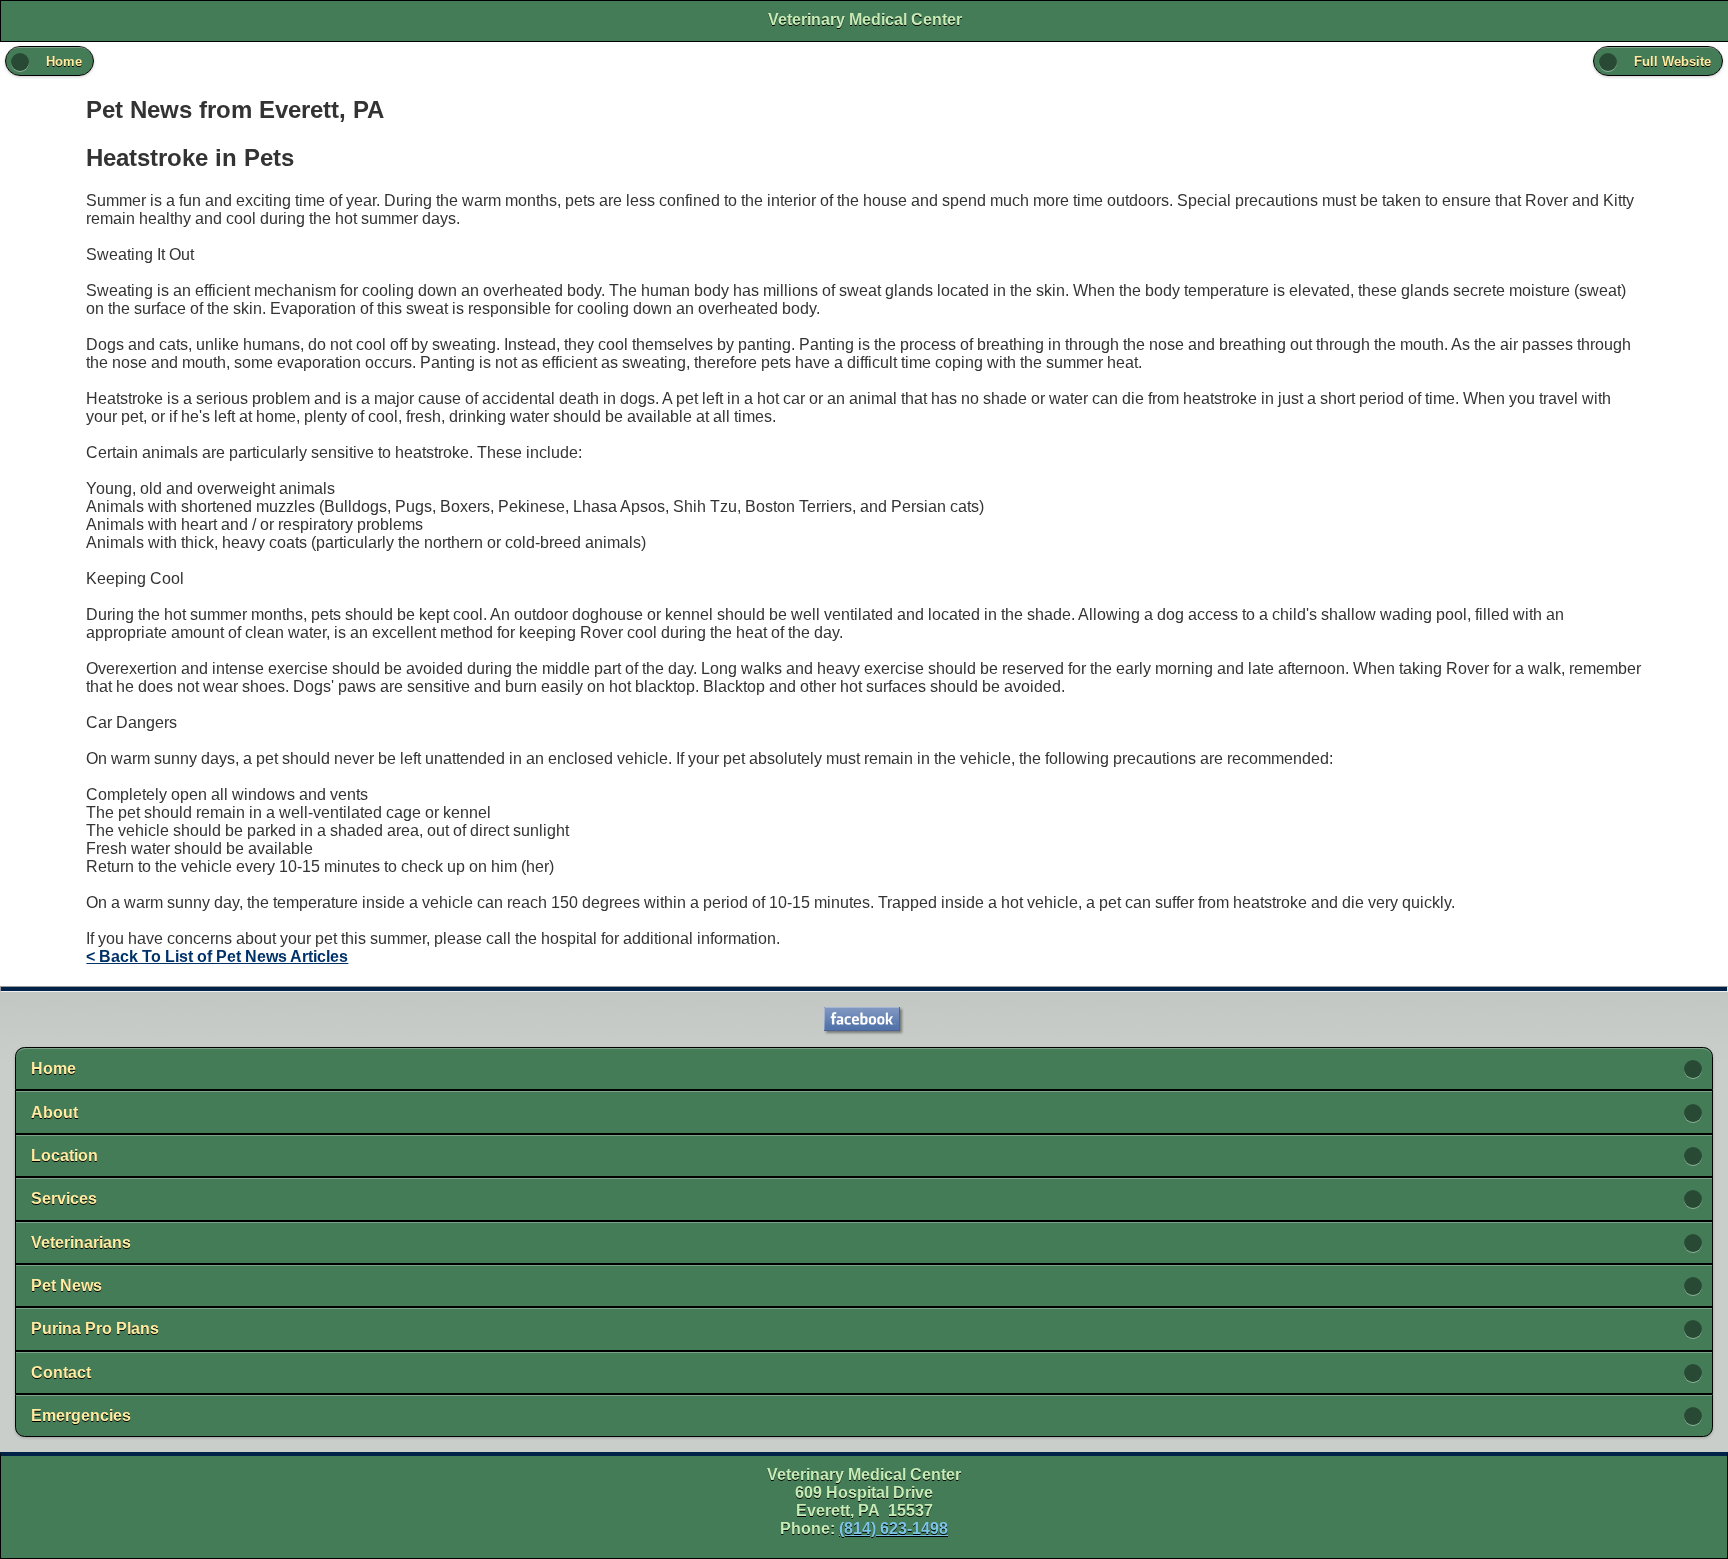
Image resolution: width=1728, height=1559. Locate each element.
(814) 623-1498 (893, 1528)
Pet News (66, 1285)
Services (64, 1198)
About (54, 1112)
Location (64, 1155)
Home (53, 1068)
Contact (61, 1372)
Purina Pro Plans (95, 1328)
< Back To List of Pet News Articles (217, 956)
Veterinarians (81, 1242)
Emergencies (81, 1415)
